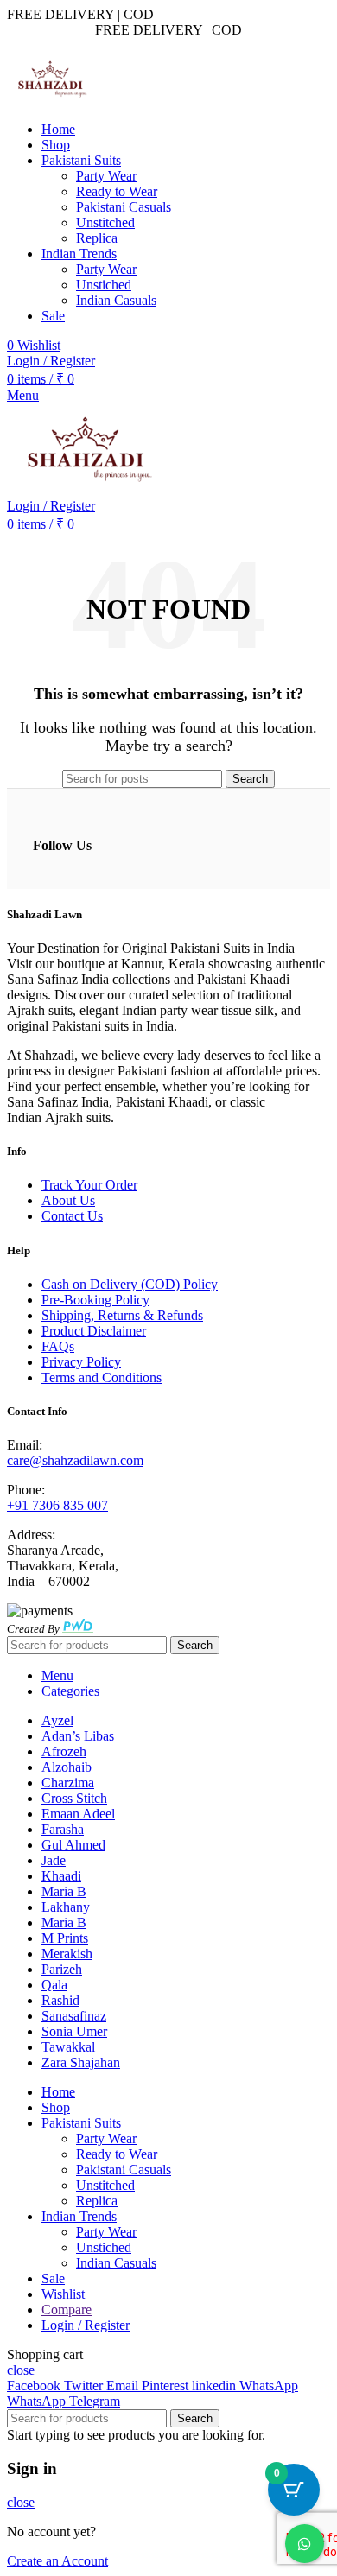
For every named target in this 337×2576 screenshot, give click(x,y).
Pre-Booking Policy (95, 1300)
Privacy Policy (81, 1362)
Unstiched (104, 285)
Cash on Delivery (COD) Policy (130, 1284)
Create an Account (57, 2561)
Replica (97, 238)
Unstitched (105, 222)
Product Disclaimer (94, 1331)
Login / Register (86, 2325)
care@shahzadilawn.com (75, 1460)
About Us (68, 1200)
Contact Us (72, 1216)
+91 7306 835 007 (57, 1505)
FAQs (58, 1346)
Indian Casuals (116, 300)
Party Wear (106, 176)
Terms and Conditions (102, 1377)
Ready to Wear (117, 191)
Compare (67, 2310)
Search (250, 779)
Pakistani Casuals (124, 207)
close (21, 2370)
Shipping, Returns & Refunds (122, 1315)
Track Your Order (89, 1185)
